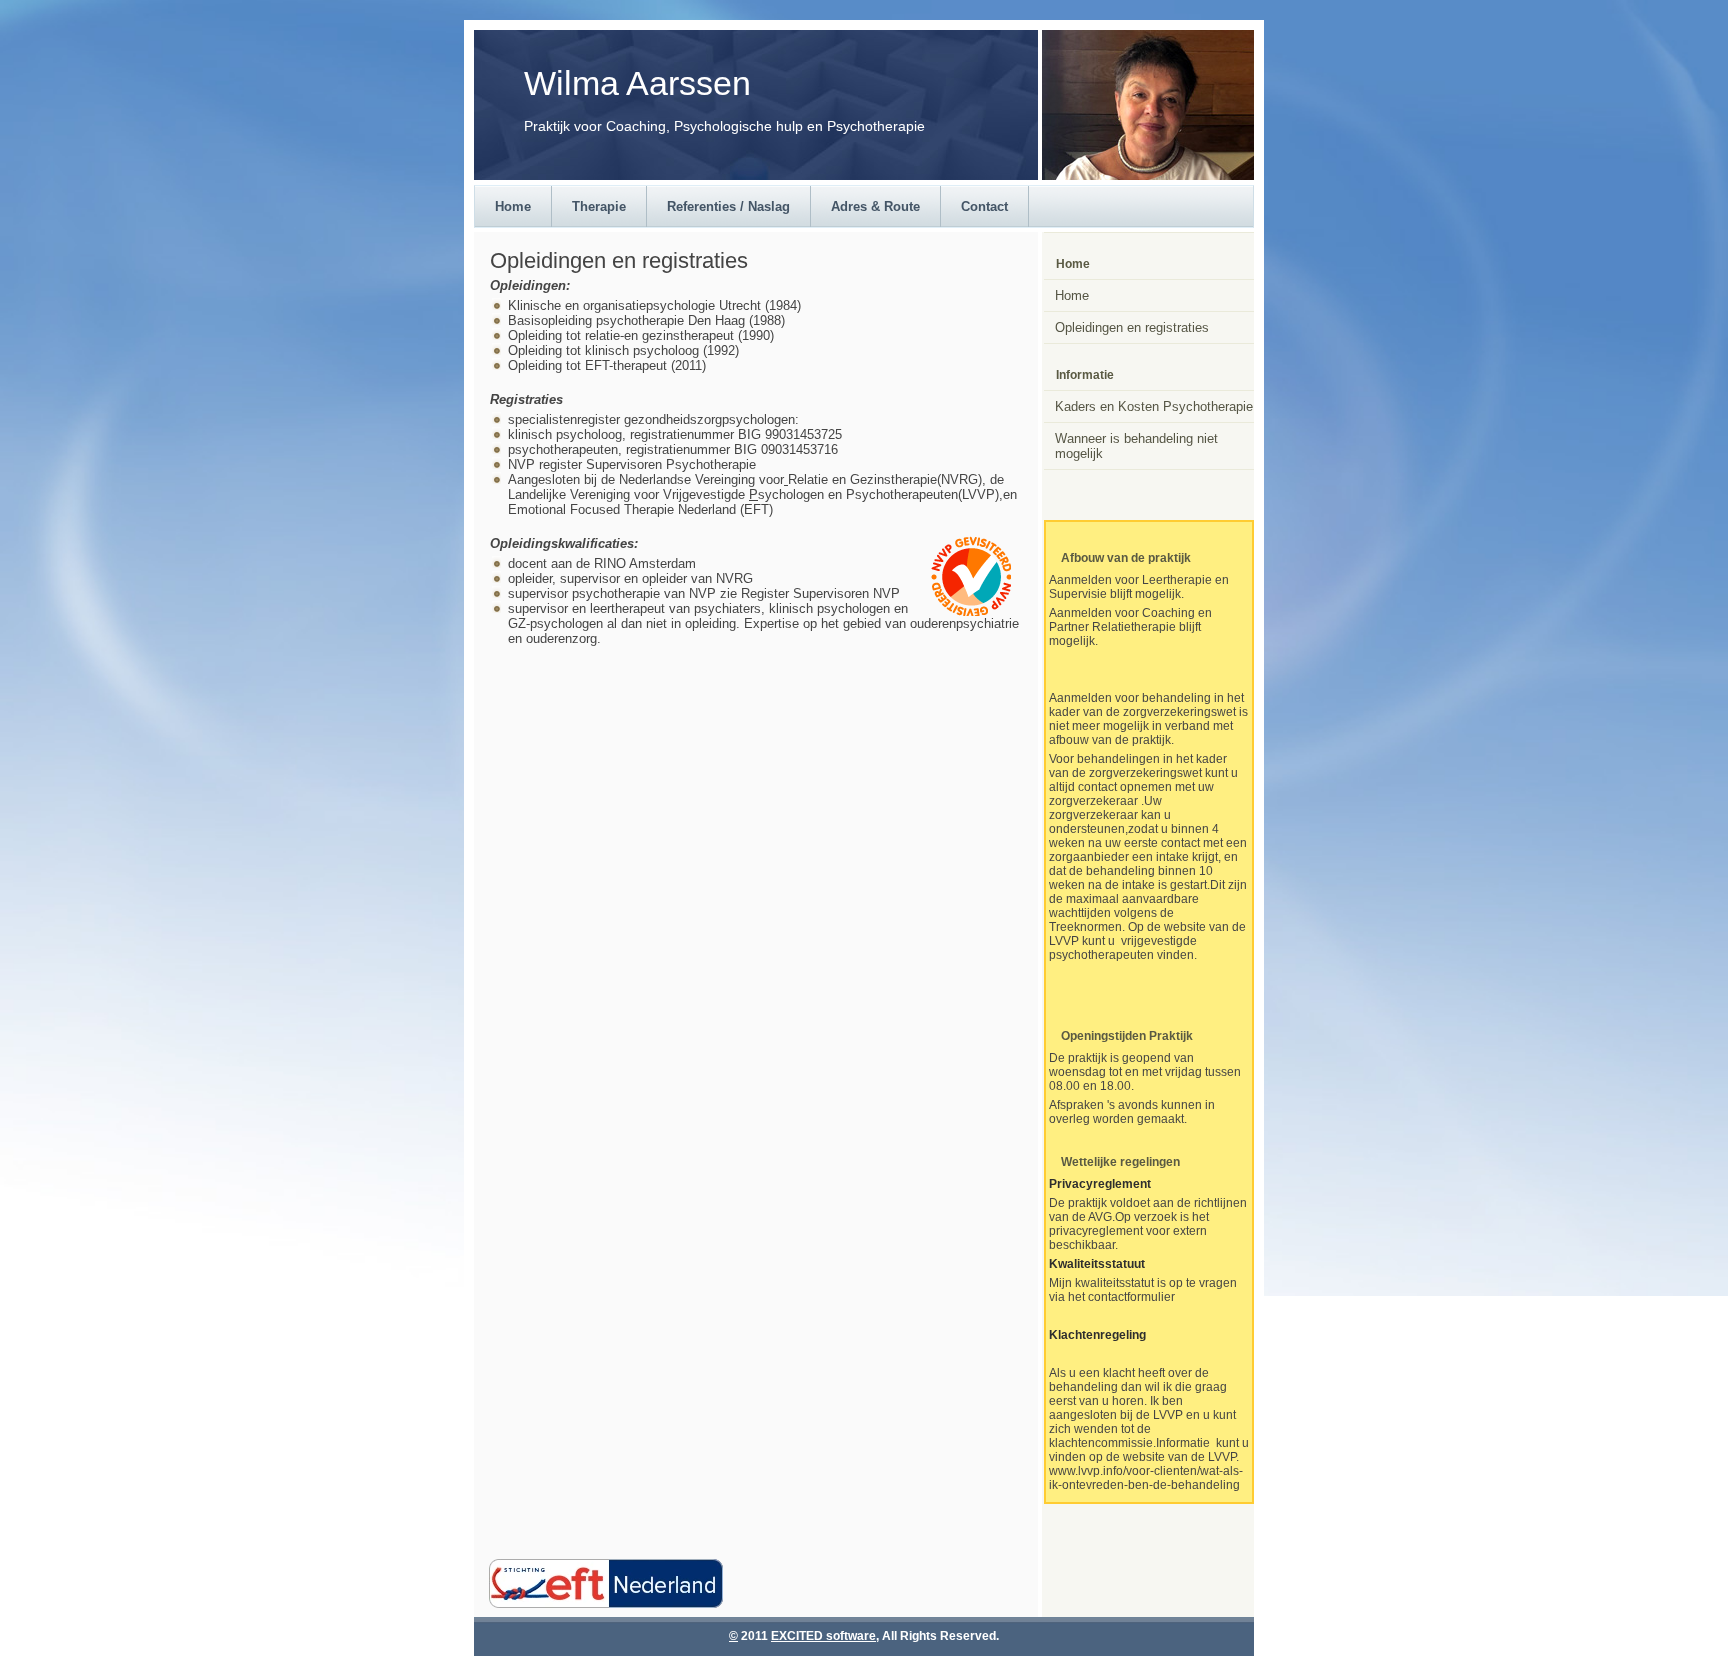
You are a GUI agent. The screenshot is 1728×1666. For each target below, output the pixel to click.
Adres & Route (875, 206)
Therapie (599, 206)
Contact (984, 206)
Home (513, 206)
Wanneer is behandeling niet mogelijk (1136, 446)
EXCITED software (823, 1636)
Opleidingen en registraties (1132, 327)
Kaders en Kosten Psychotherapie (1154, 406)
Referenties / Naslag (728, 206)
